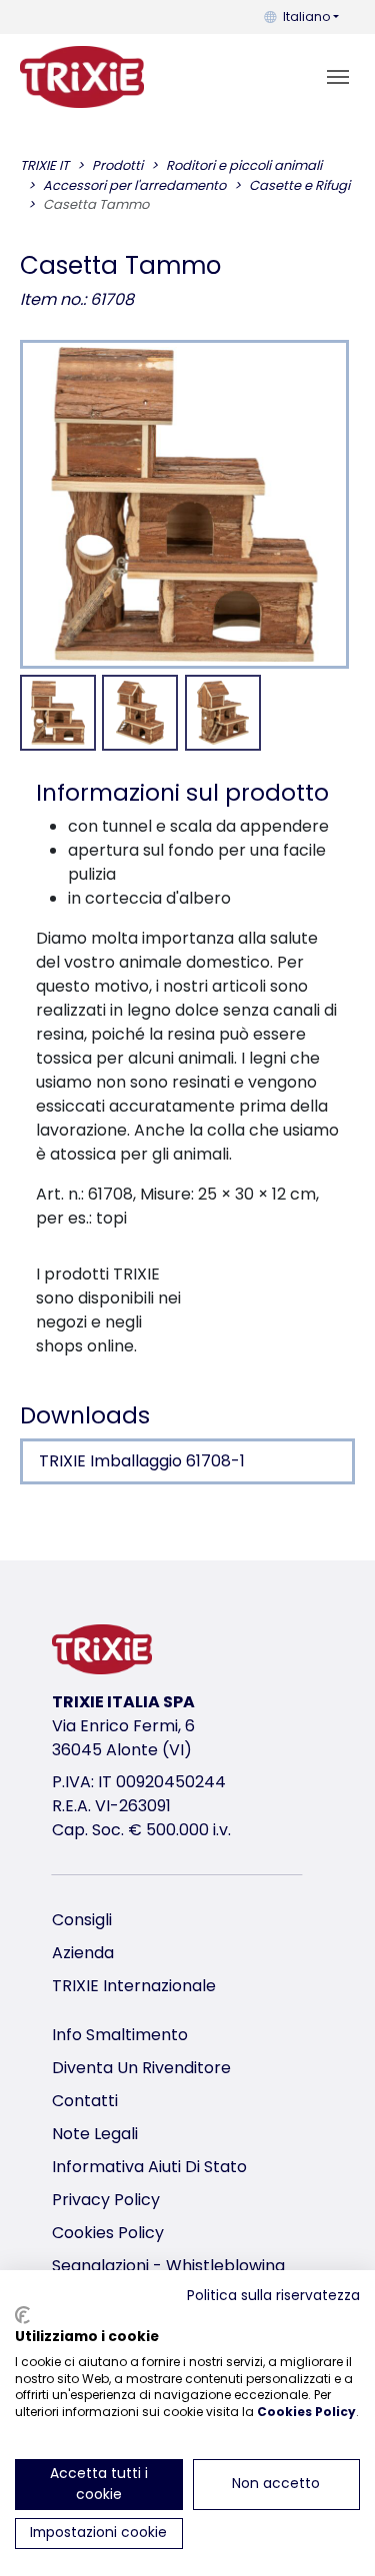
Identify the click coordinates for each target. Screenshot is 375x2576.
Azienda (83, 1953)
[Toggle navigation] (338, 77)
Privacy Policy (106, 2200)
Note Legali (95, 2134)
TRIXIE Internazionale (134, 1986)
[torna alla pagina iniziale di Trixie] (82, 77)
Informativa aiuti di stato (149, 2167)
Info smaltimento (120, 2035)
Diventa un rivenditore (141, 2068)
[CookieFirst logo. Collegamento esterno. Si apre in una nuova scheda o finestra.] (22, 2315)
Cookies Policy (108, 2233)
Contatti (85, 2101)
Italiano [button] (306, 16)
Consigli (82, 1920)
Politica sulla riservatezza (273, 2296)
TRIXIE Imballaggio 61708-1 (142, 1461)
